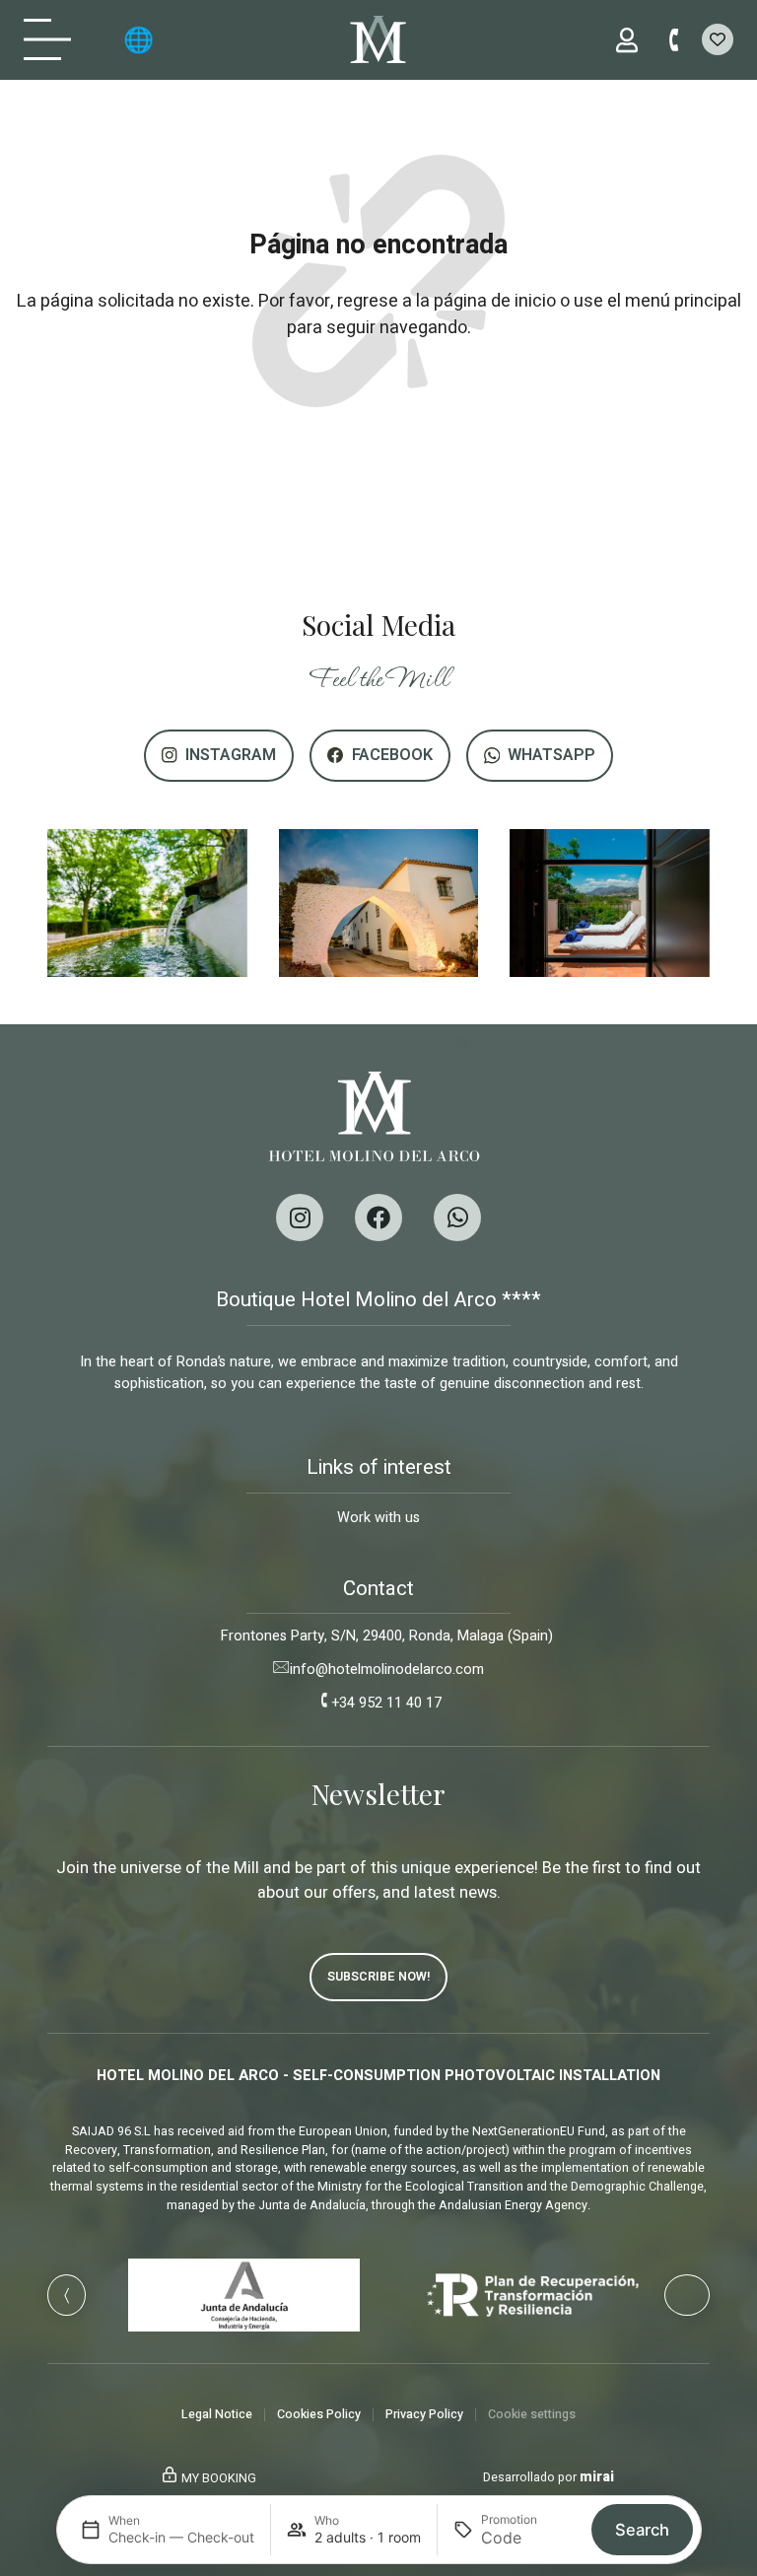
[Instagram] (300, 1218)
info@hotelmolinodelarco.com (387, 1670)
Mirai (597, 2477)
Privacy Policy (424, 2414)
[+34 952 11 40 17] (324, 1701)
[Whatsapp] (457, 1218)
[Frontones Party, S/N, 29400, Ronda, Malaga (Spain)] (213, 1634)
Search (642, 2530)
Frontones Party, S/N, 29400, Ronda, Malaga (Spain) (387, 1636)
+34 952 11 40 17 (387, 1703)
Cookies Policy (319, 2414)
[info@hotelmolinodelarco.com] (282, 1667)
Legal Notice (217, 2414)
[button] (67, 2295)
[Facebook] (378, 1218)
